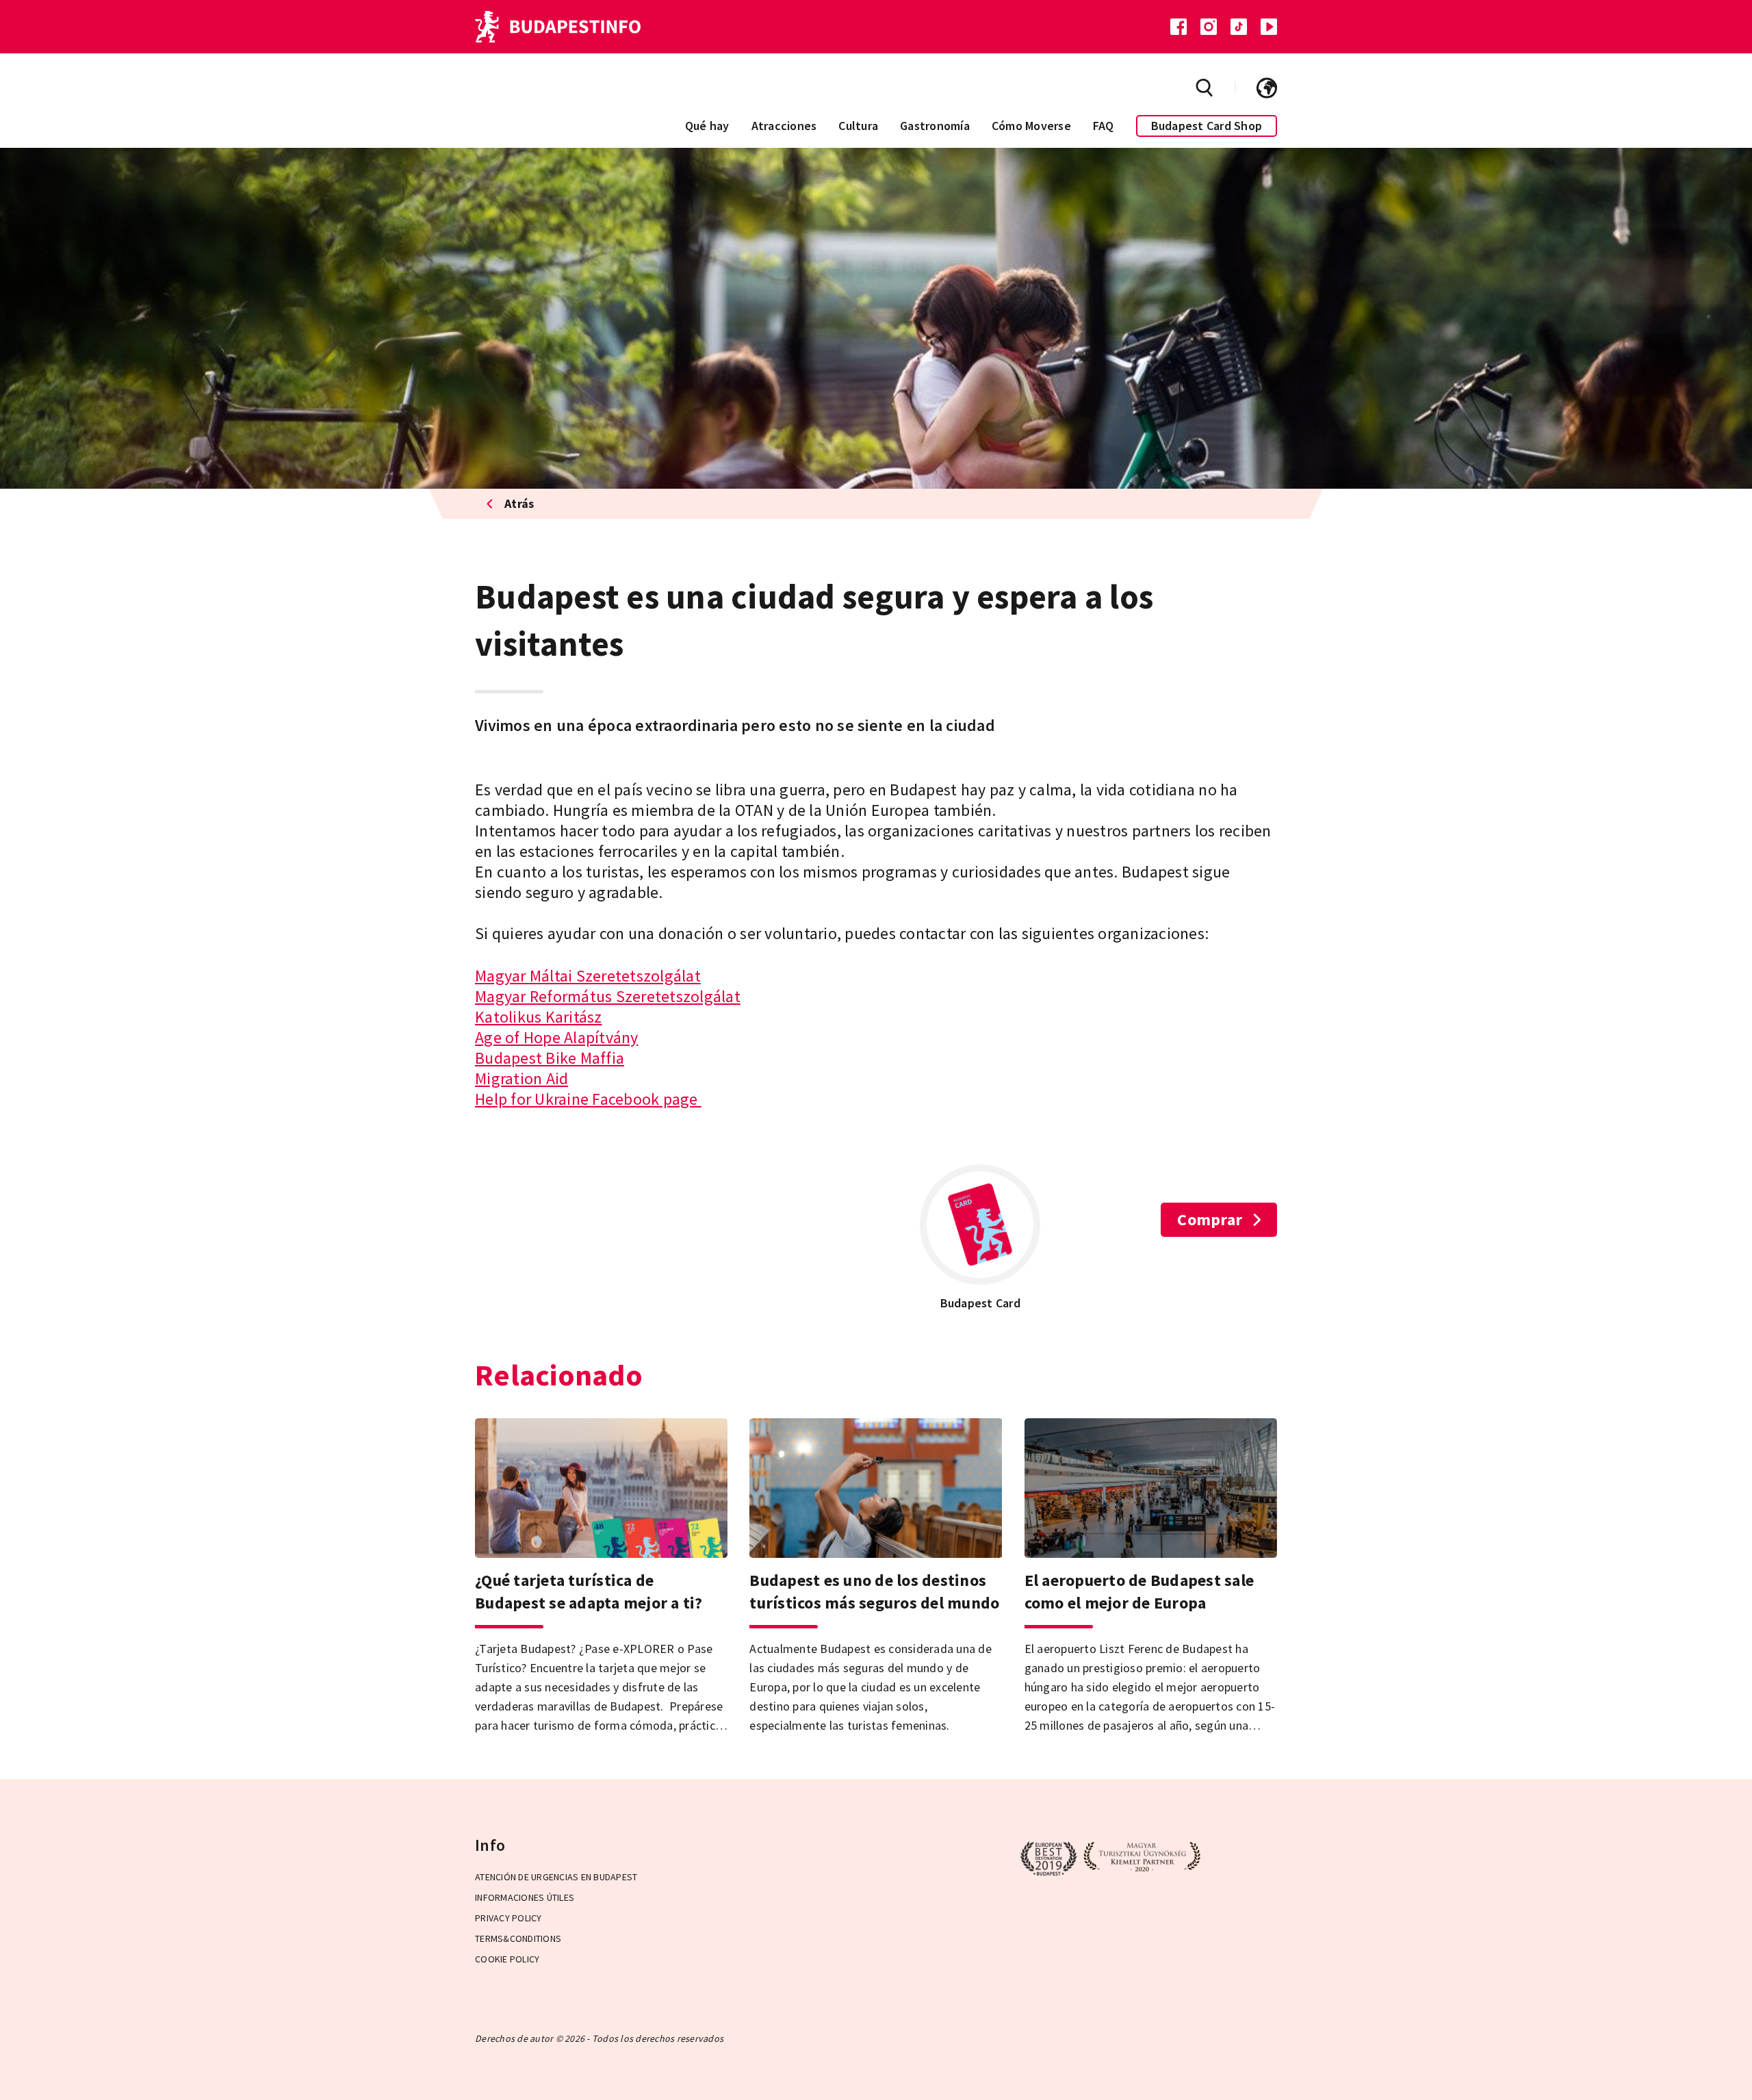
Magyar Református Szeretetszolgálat (608, 996)
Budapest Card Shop (1207, 126)
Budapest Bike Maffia (550, 1058)
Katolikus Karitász (539, 1017)
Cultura (858, 126)
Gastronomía (935, 126)
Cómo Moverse (1031, 126)
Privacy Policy (508, 1918)
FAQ (1104, 126)
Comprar (1210, 1219)
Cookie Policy (507, 1959)
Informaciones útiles (525, 1897)
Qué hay (707, 126)
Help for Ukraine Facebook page (588, 1099)
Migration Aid (521, 1078)
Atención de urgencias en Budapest (556, 1877)
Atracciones (784, 126)
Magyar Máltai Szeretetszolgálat (588, 976)
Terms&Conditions (518, 1938)
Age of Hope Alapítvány (557, 1037)
